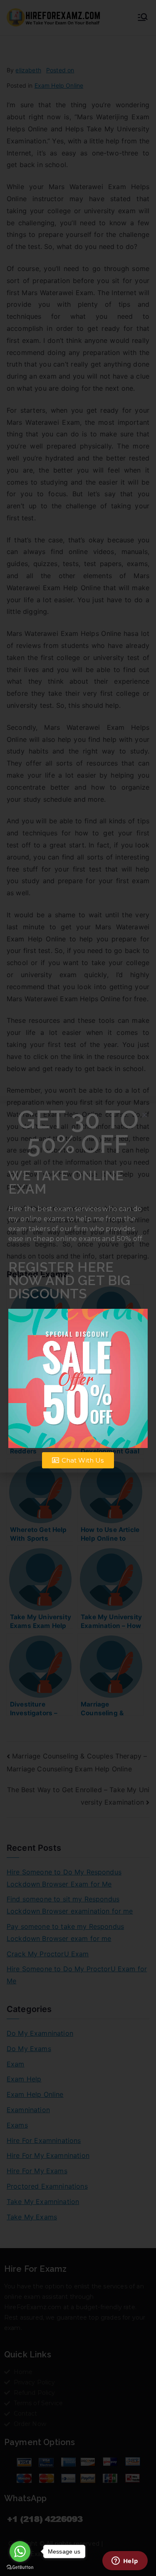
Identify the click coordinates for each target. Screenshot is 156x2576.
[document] (78, 1288)
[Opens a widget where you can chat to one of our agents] (125, 2561)
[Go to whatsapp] (20, 2551)
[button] (145, 1115)
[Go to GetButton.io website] (20, 2567)
